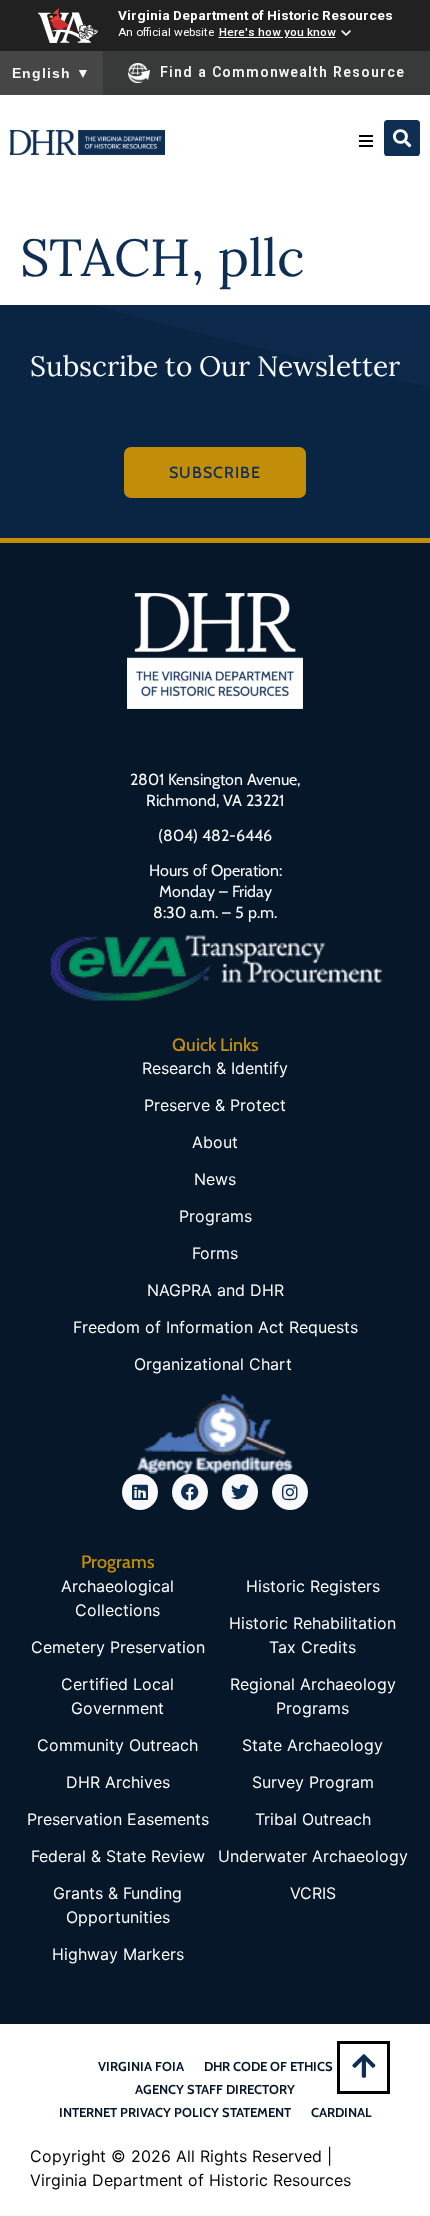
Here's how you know (277, 32)
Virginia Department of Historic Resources (255, 15)
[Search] (402, 138)
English (51, 73)
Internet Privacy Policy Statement (175, 2112)
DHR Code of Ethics (268, 2066)
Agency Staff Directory (215, 2089)
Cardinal (341, 2112)
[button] (366, 141)
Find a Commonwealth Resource (282, 72)
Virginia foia (141, 2066)
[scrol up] (363, 2065)
